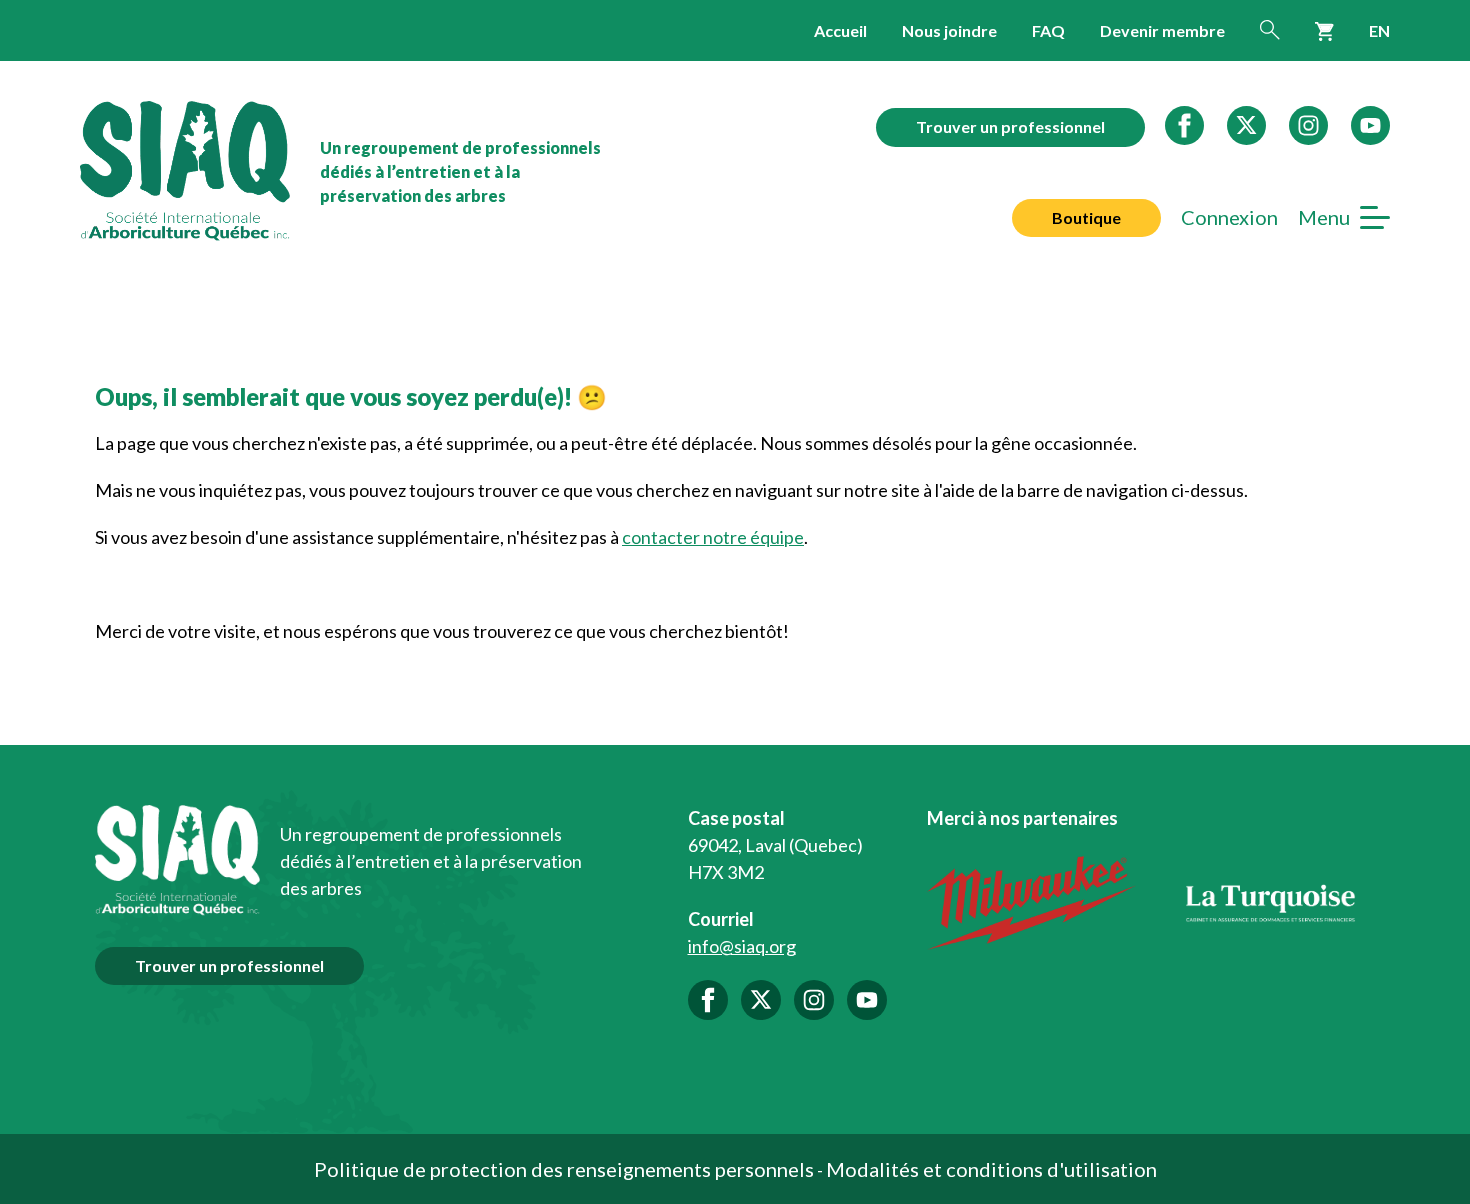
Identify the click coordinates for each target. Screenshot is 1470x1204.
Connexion (1229, 217)
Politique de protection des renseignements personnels (564, 1169)
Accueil (840, 30)
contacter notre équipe (713, 537)
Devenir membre (1162, 30)
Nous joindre (949, 30)
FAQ (1048, 30)
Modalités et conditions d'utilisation (991, 1169)
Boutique (1086, 217)
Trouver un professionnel (1010, 126)
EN (1379, 30)
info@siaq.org (742, 946)
